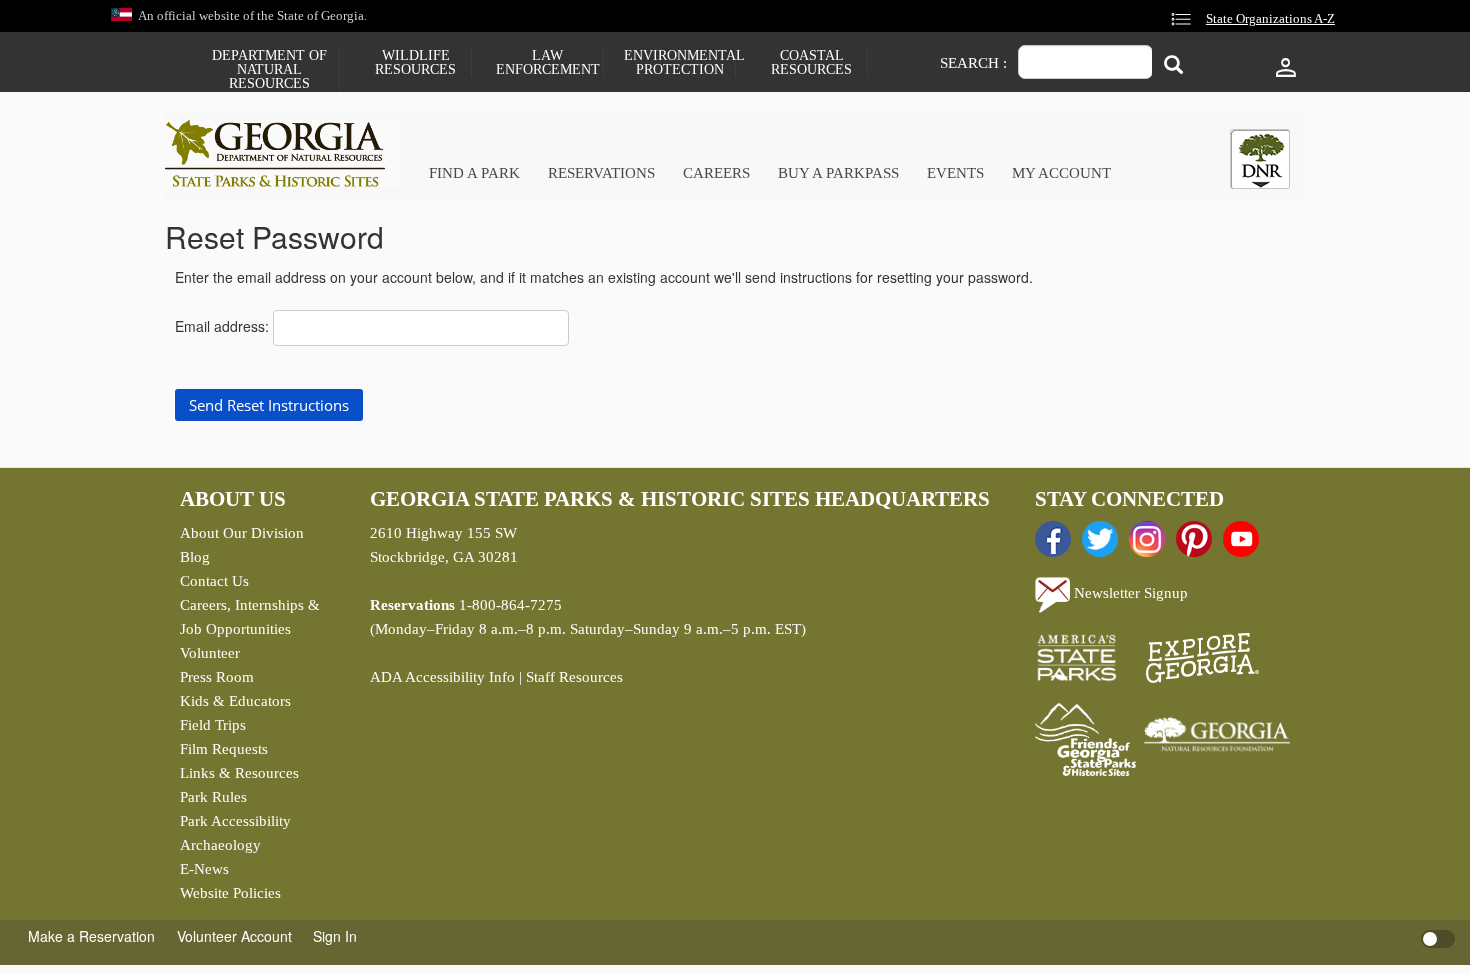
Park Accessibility (235, 821)
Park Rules (213, 797)
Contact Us (214, 581)
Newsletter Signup (1129, 593)
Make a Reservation (91, 936)
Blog (195, 557)
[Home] (282, 153)
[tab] (1260, 159)
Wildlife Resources (415, 63)
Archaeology (220, 845)
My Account (1061, 173)
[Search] (1173, 64)
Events (955, 173)
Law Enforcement (548, 63)
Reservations (601, 173)
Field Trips (213, 725)
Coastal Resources (811, 63)
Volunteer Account (234, 936)
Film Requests (224, 749)
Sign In (335, 936)
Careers (716, 173)
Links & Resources (239, 773)
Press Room (217, 677)
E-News (204, 869)
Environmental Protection (679, 63)
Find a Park (474, 173)
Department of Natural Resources (269, 70)
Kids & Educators (235, 701)
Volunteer (210, 653)
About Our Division (242, 533)
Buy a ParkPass (838, 173)
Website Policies (230, 893)
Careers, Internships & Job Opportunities (250, 617)
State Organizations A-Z (1270, 19)
